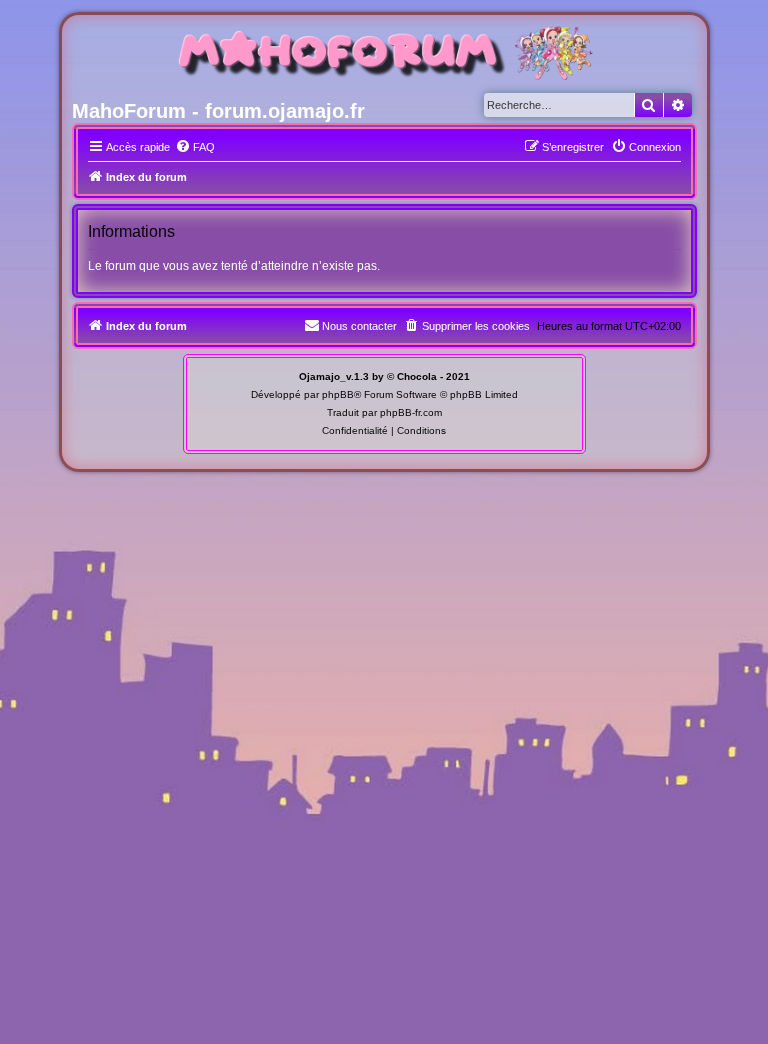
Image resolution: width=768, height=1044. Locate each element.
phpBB (338, 394)
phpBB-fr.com (411, 412)
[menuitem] (195, 147)
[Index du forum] (384, 55)
